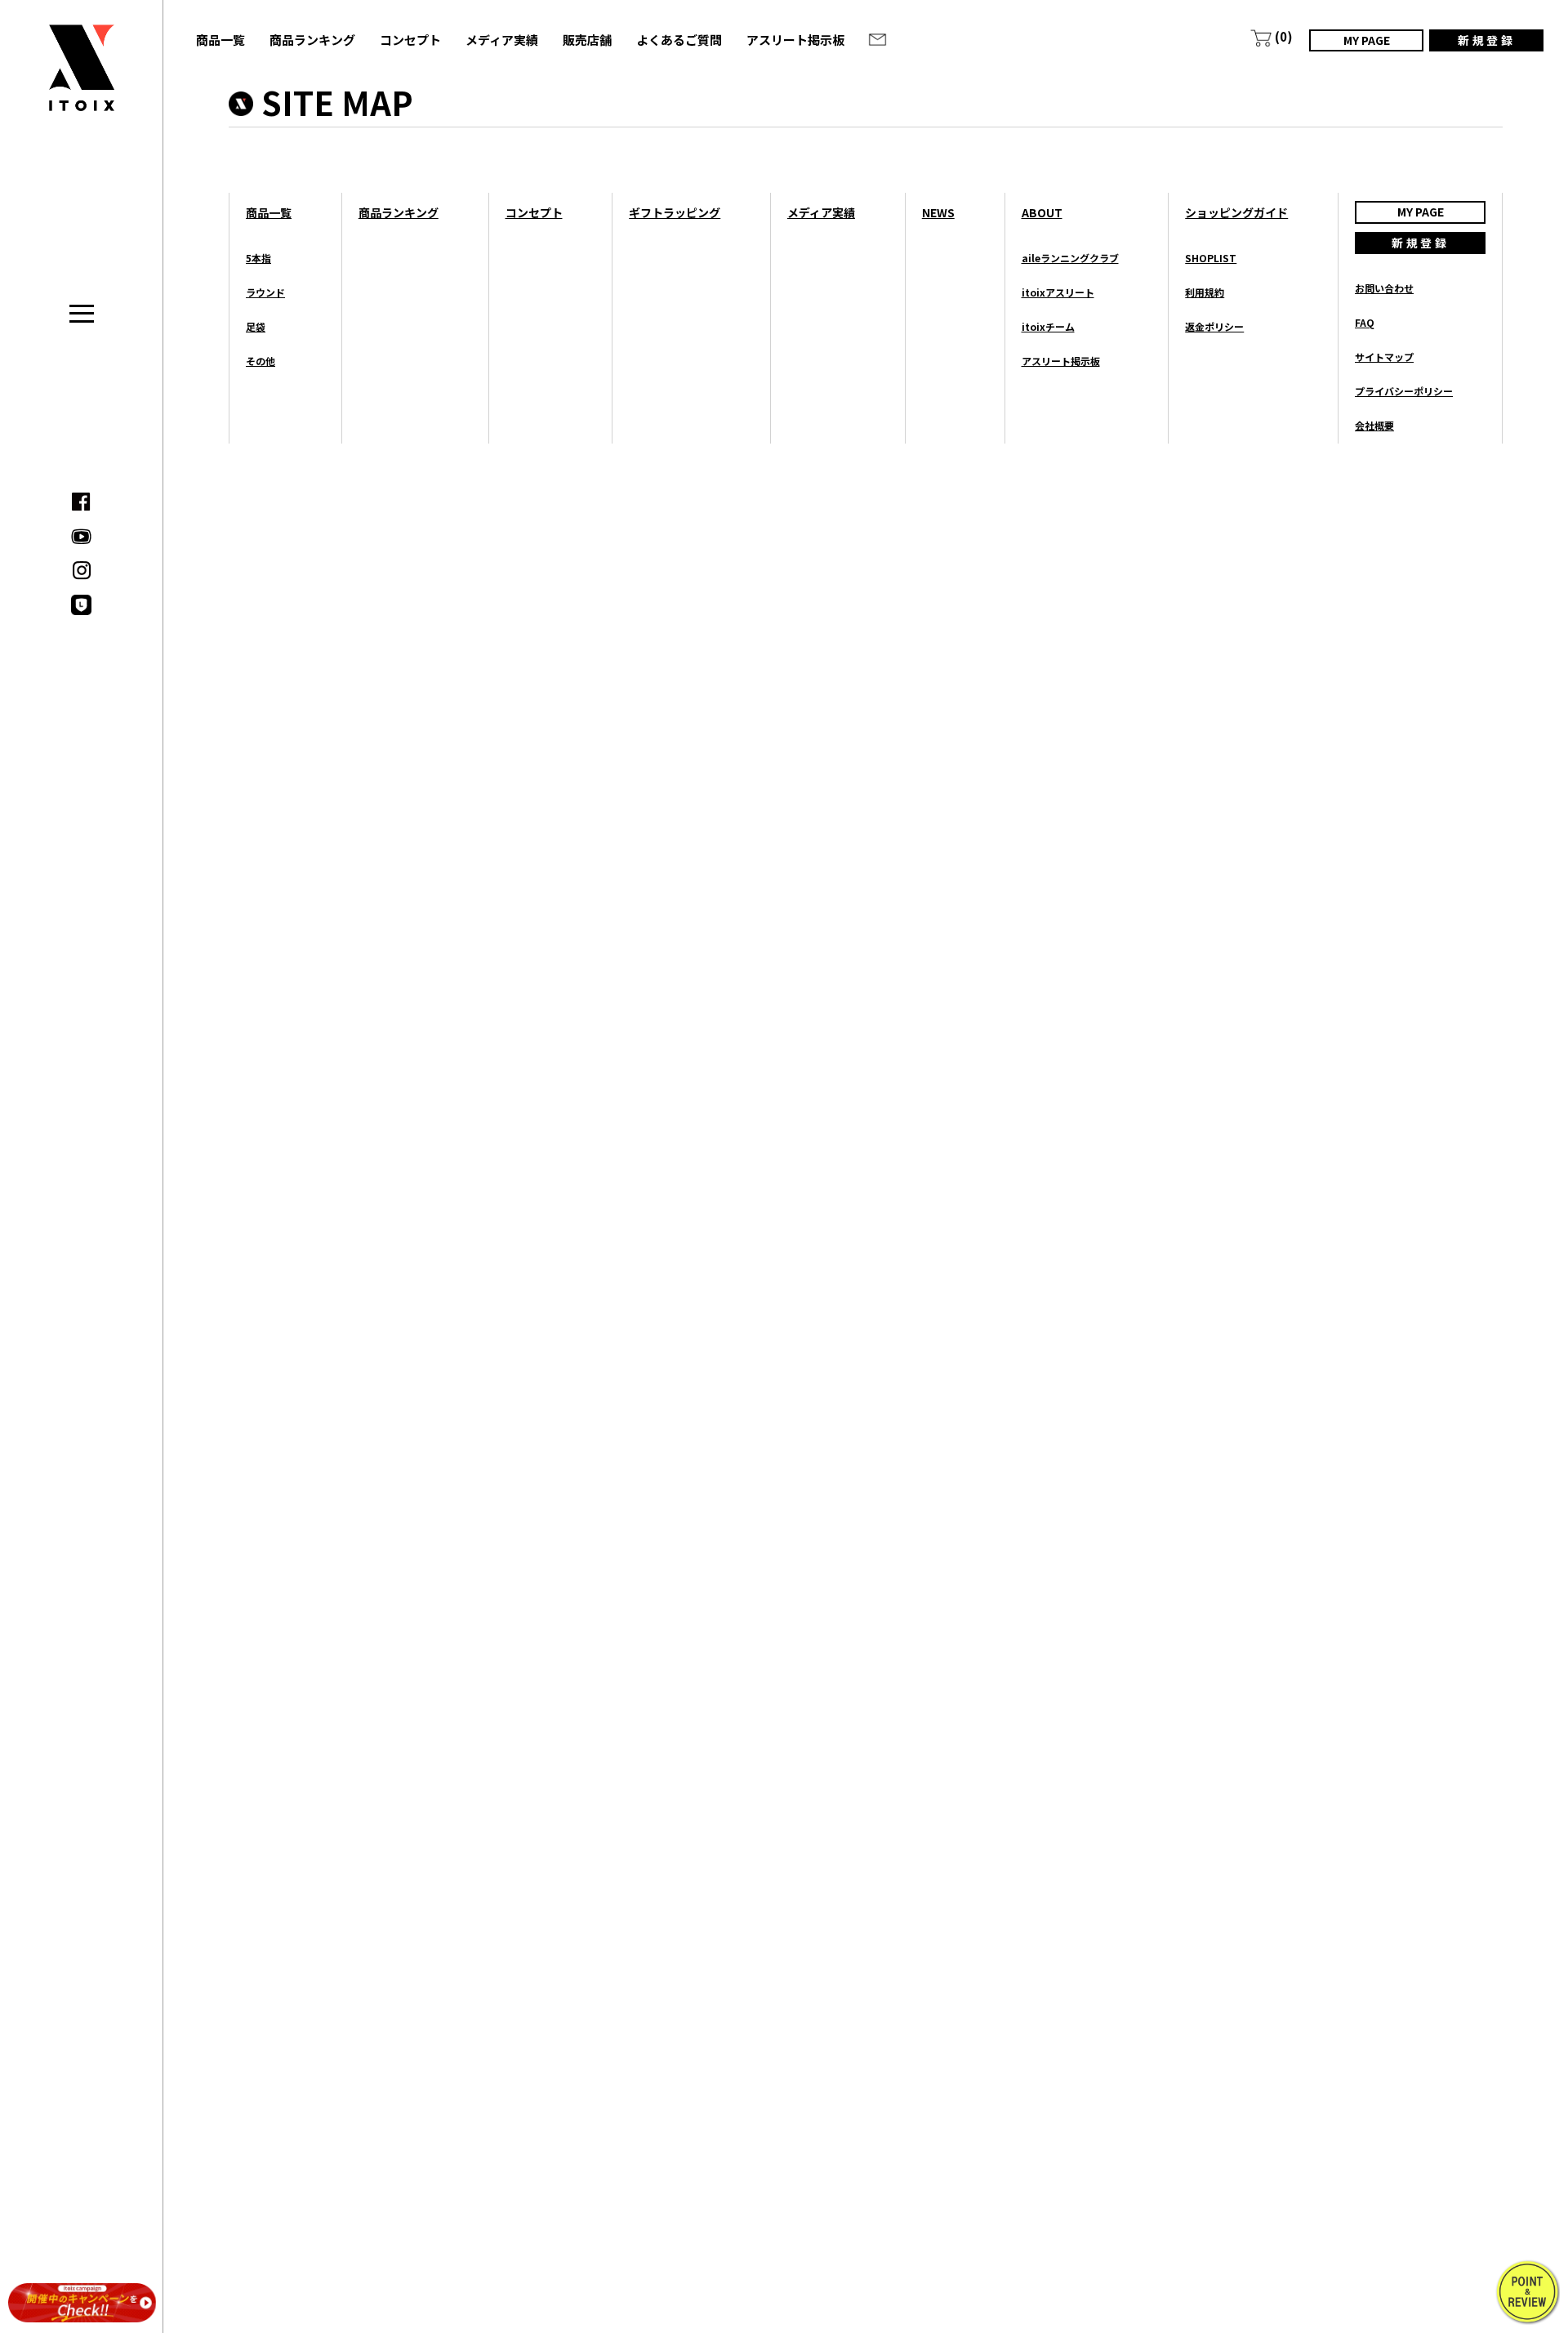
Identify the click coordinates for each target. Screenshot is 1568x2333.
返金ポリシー (1214, 326)
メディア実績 (502, 40)
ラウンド (265, 292)
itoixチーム (1048, 326)
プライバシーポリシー (1404, 391)
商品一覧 (220, 40)
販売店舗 (587, 40)
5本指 (258, 258)
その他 (261, 361)
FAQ (1365, 322)
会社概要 (1374, 425)
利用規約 (1205, 292)
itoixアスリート (1058, 292)
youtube (81, 536)
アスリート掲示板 (795, 40)
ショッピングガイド (1236, 212)
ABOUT (1042, 212)
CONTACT (877, 40)
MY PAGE (1367, 40)
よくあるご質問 (679, 40)
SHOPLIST (1211, 258)
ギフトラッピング (675, 212)
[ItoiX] (82, 80)
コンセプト (410, 40)
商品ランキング (312, 40)
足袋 (256, 326)
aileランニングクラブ (1070, 258)
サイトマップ (1384, 357)
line (81, 605)
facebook (81, 502)
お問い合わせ (1384, 288)
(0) (1284, 36)
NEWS (938, 212)
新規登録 (1486, 40)
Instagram (81, 571)
